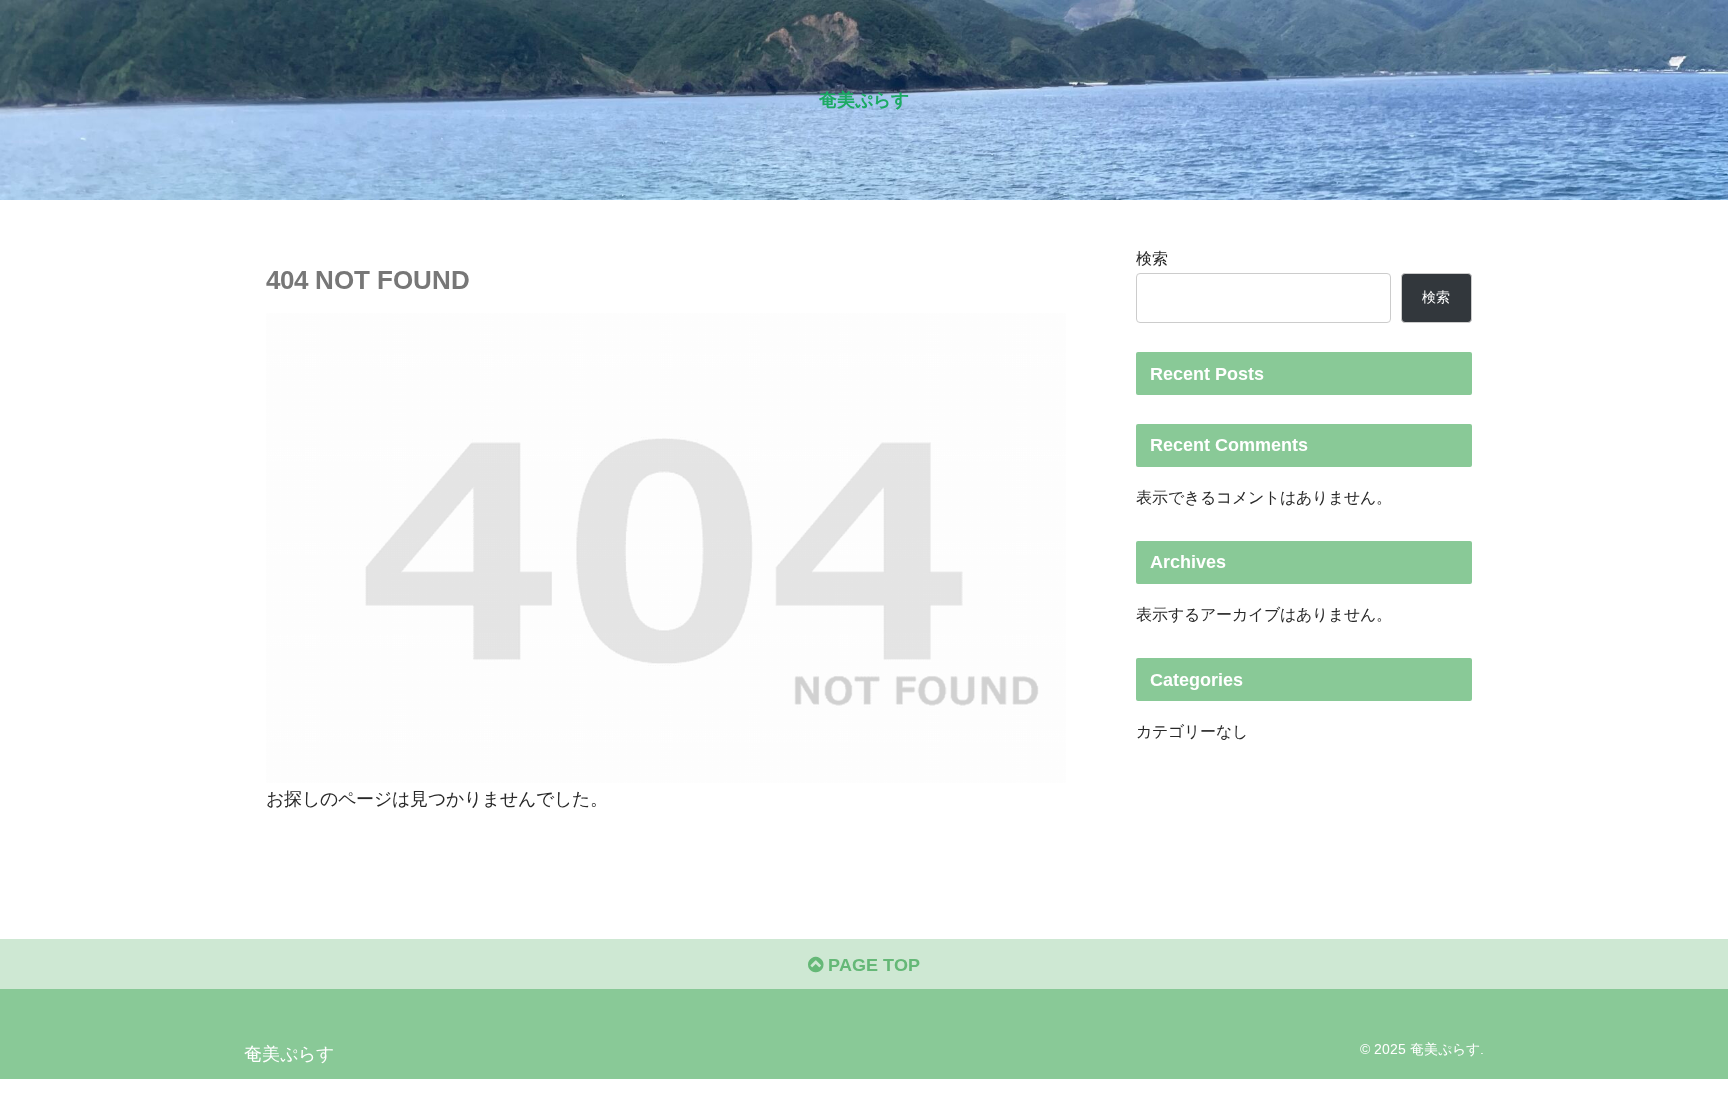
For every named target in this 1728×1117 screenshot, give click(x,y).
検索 (1152, 258)
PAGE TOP (871, 965)
